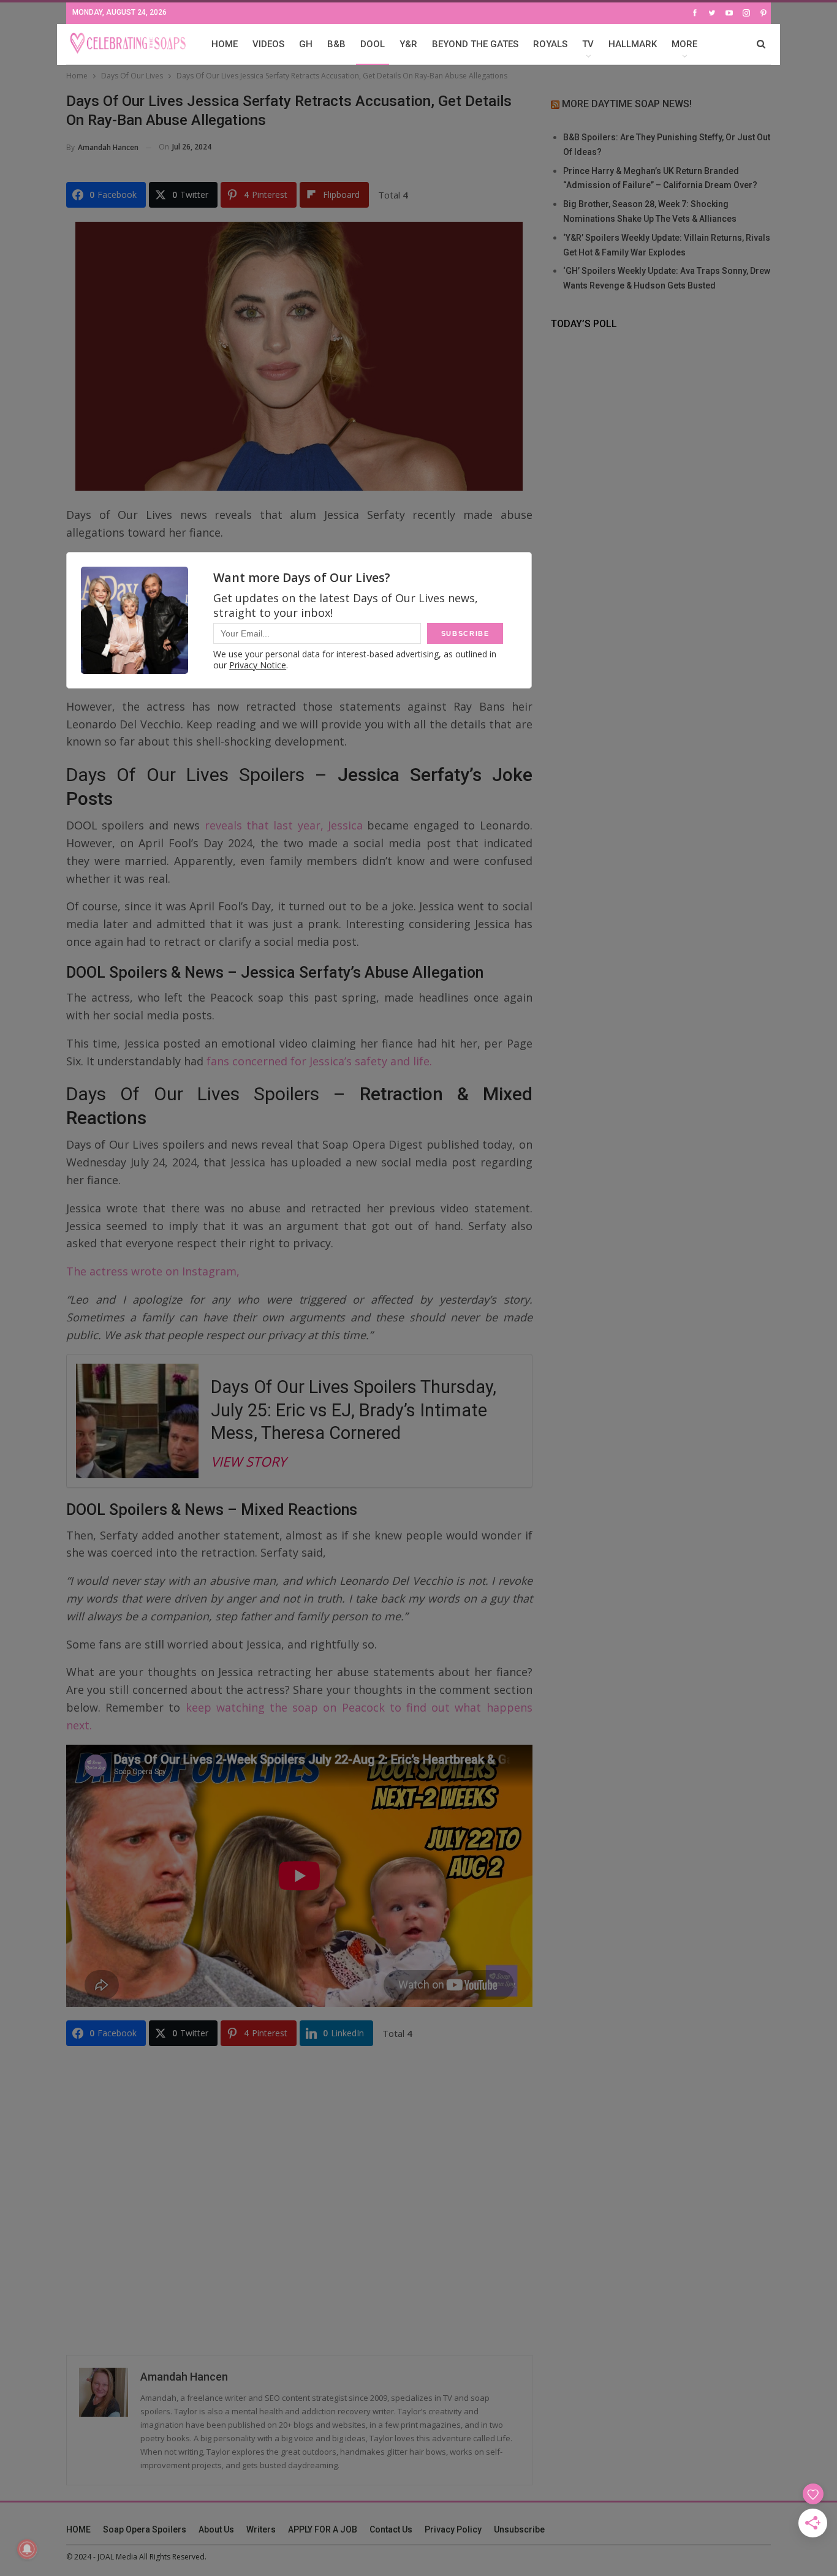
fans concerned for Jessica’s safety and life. (321, 1061)
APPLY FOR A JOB (323, 2529)
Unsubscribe (519, 2529)
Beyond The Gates (475, 44)
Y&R (408, 44)
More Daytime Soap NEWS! (627, 104)
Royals (550, 44)
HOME (225, 44)
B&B (336, 44)
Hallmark (633, 44)
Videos (268, 44)
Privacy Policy (453, 2529)
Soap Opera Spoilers (145, 2529)
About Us (216, 2529)
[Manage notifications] (27, 2549)
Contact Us (391, 2529)
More (684, 44)
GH (306, 44)
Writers (261, 2529)
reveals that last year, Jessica (284, 825)
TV (588, 44)
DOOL (373, 44)
